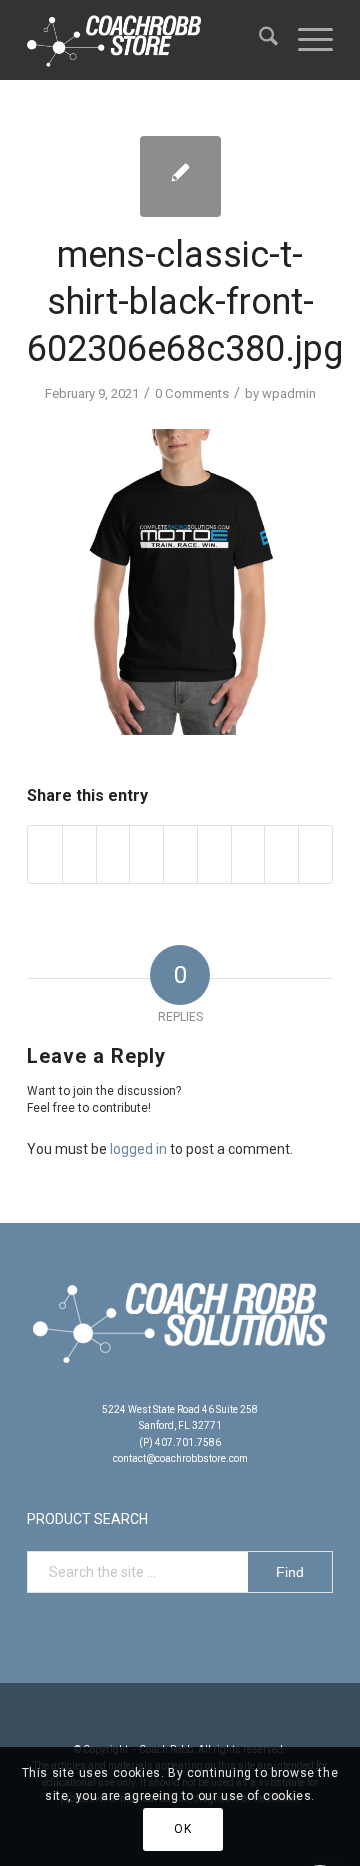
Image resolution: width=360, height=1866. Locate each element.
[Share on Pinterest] (146, 854)
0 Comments (192, 393)
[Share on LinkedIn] (180, 854)
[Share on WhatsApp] (113, 854)
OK (182, 1829)
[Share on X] (79, 854)
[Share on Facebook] (45, 854)
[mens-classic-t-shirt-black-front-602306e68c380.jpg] (180, 176)
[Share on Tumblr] (214, 854)
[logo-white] (149, 40)
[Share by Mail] (315, 854)
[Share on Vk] (248, 854)
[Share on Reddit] (281, 854)
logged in (138, 1149)
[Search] (258, 40)
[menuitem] (258, 40)
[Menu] (305, 40)
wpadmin (289, 393)
